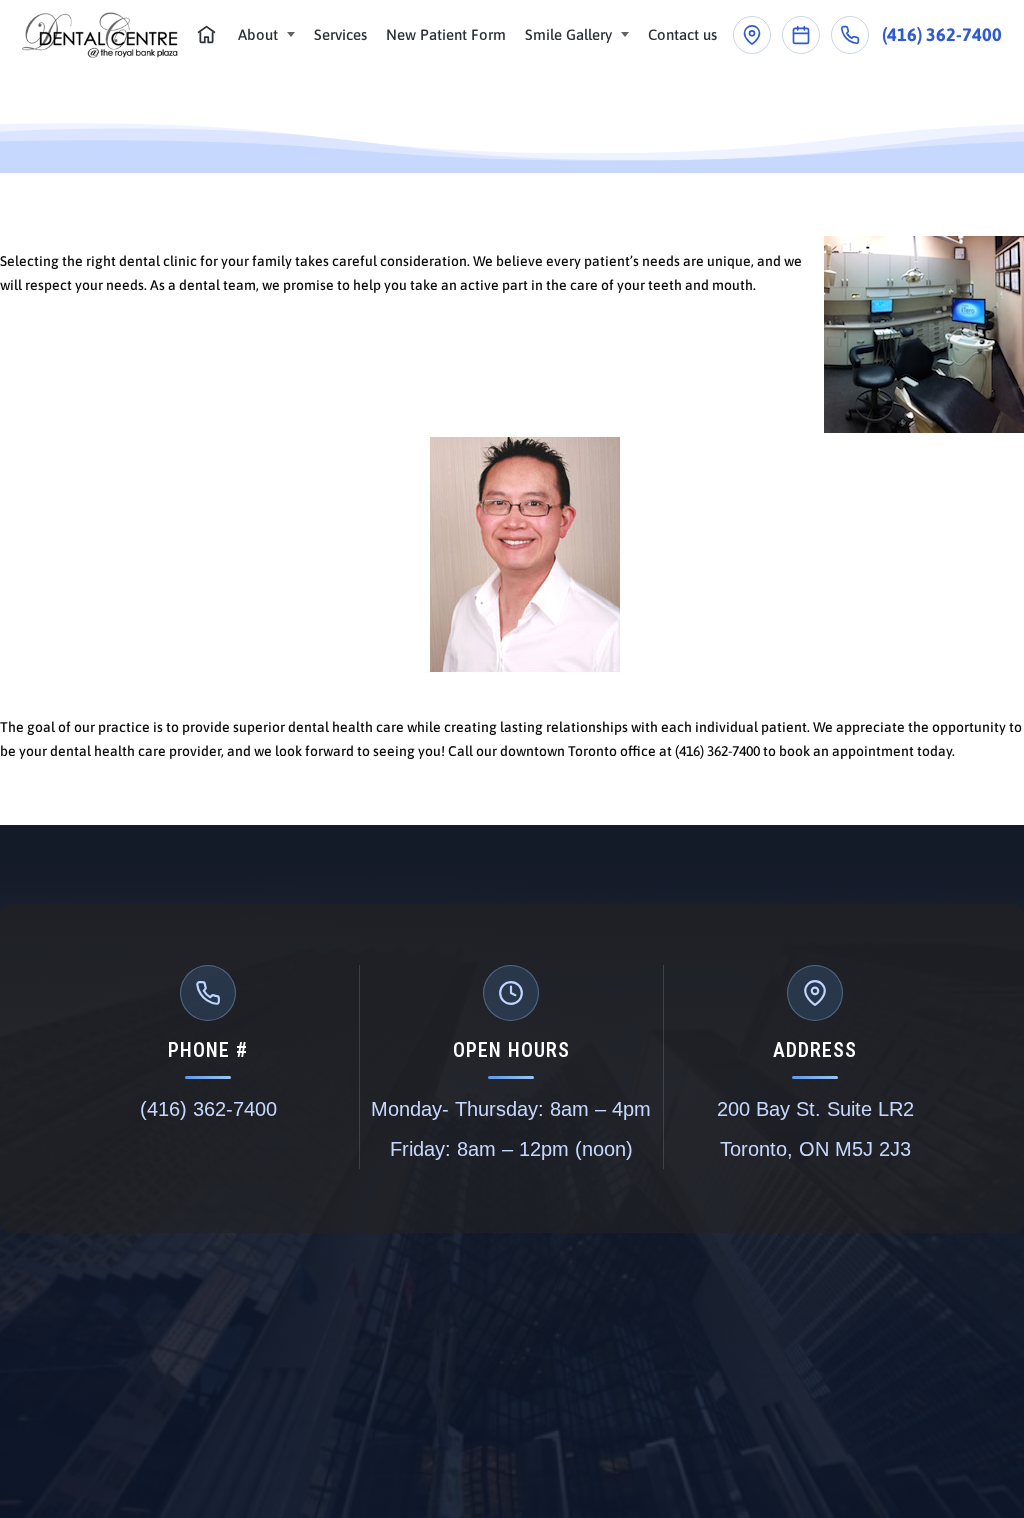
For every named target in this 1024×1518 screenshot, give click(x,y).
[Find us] (752, 35)
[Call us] (850, 35)
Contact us (682, 34)
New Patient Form (446, 34)
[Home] (206, 34)
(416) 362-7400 (942, 34)
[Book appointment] (801, 35)
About (258, 34)
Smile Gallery (568, 34)
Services (340, 34)
